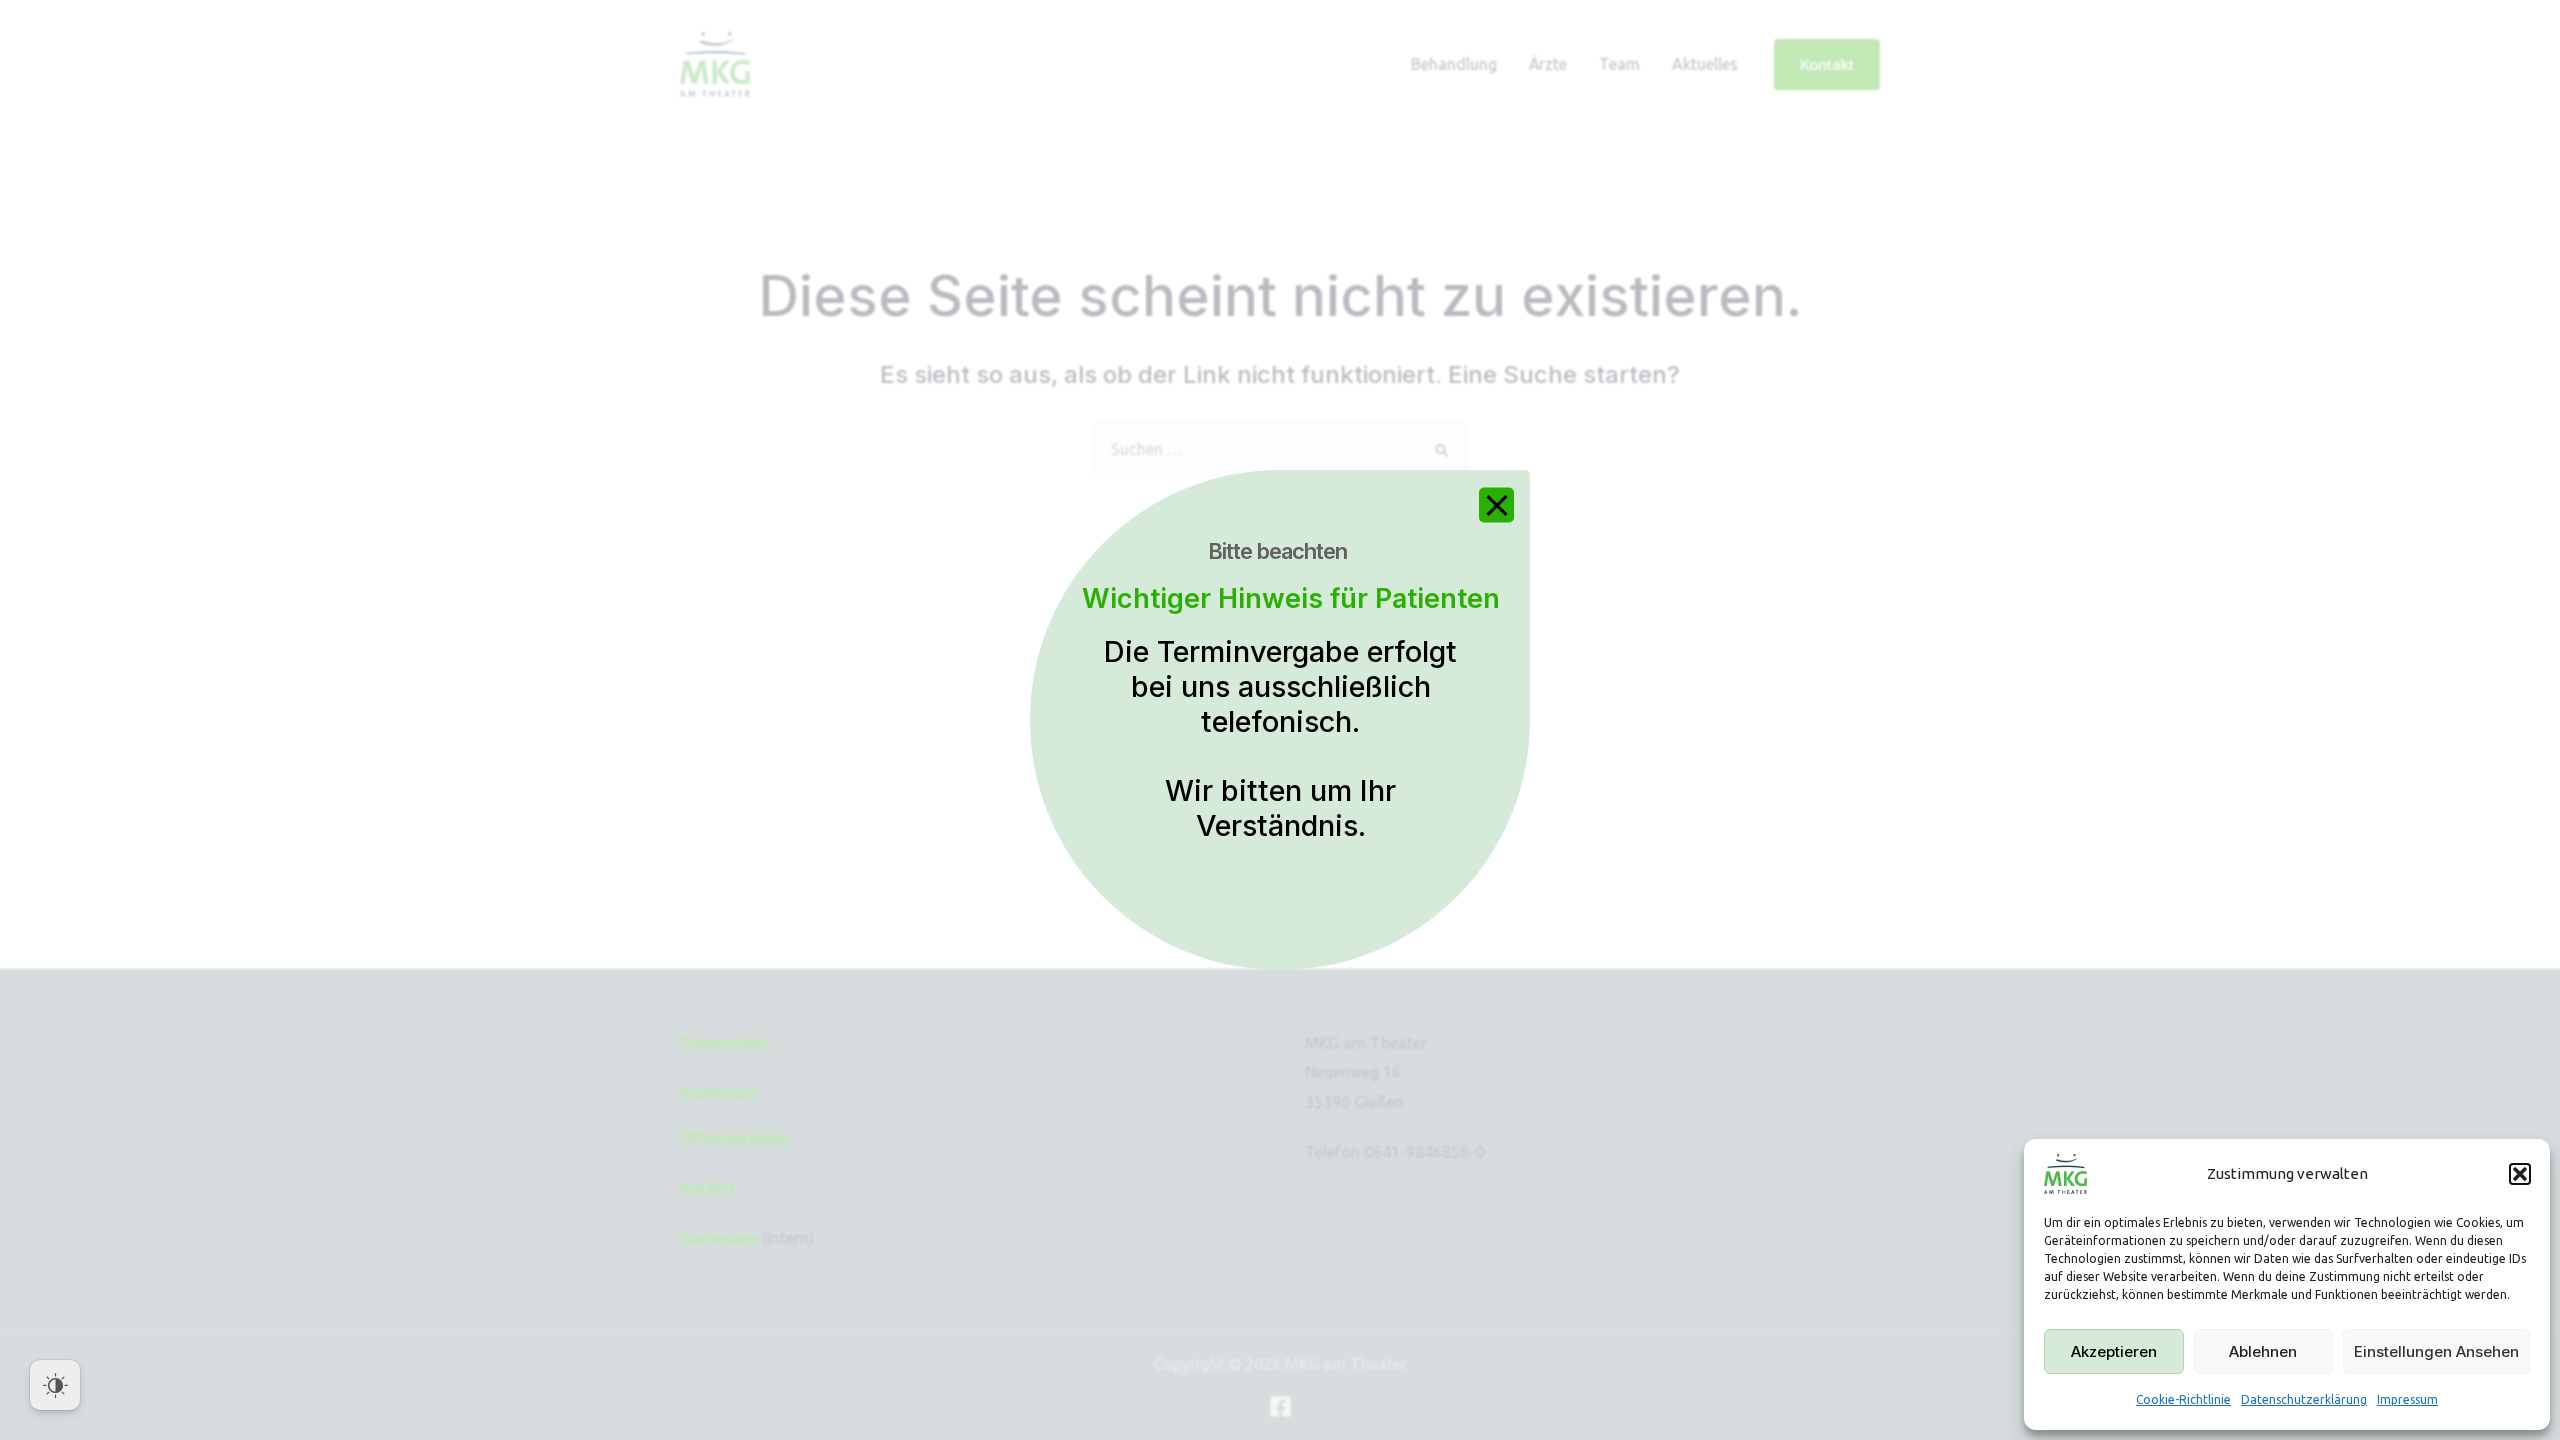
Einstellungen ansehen (2436, 1351)
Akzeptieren (2114, 1351)
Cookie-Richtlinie (2183, 1399)
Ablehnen (2263, 1351)
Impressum (2407, 1399)
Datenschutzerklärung (2304, 1399)
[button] (2520, 1174)
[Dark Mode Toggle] (55, 1385)
